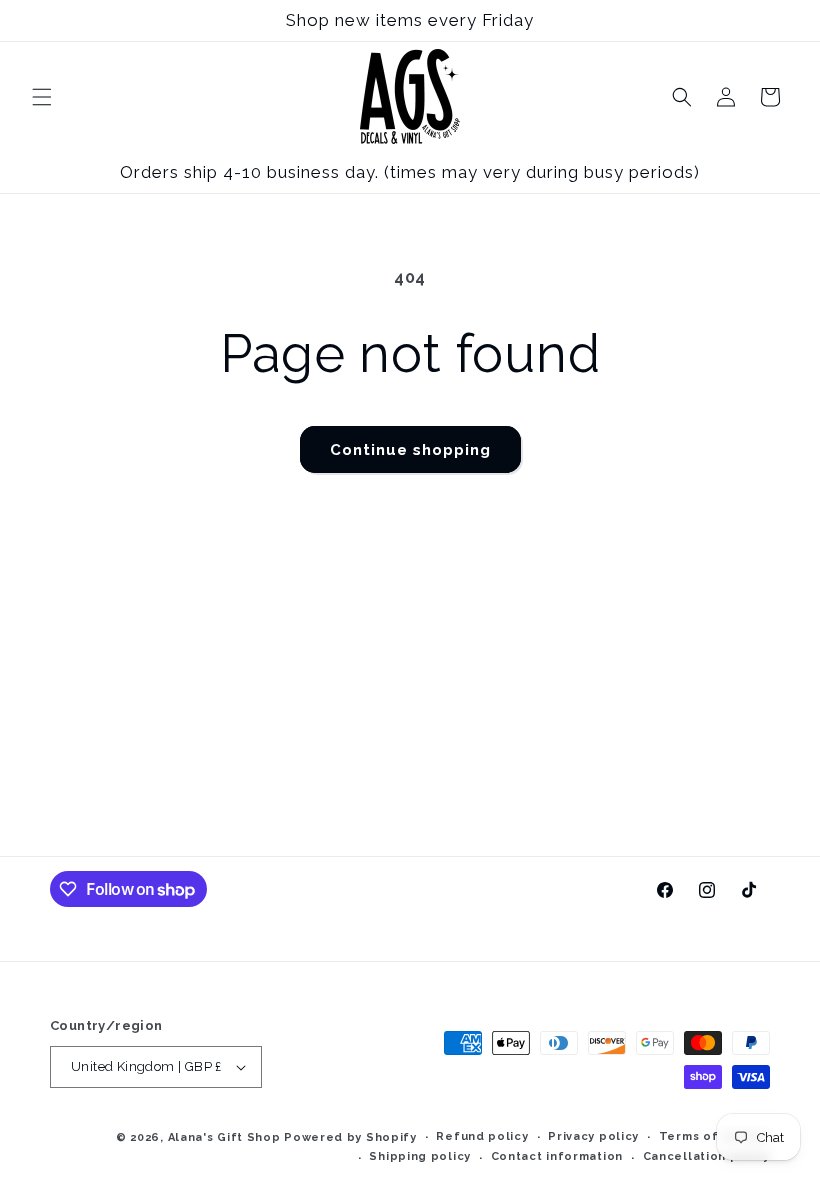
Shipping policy (420, 1156)
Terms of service (714, 1136)
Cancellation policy (706, 1156)
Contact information (557, 1156)
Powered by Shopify (350, 1137)
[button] (42, 97)
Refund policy (482, 1136)
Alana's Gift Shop (224, 1137)
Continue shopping (410, 450)
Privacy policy (593, 1136)
